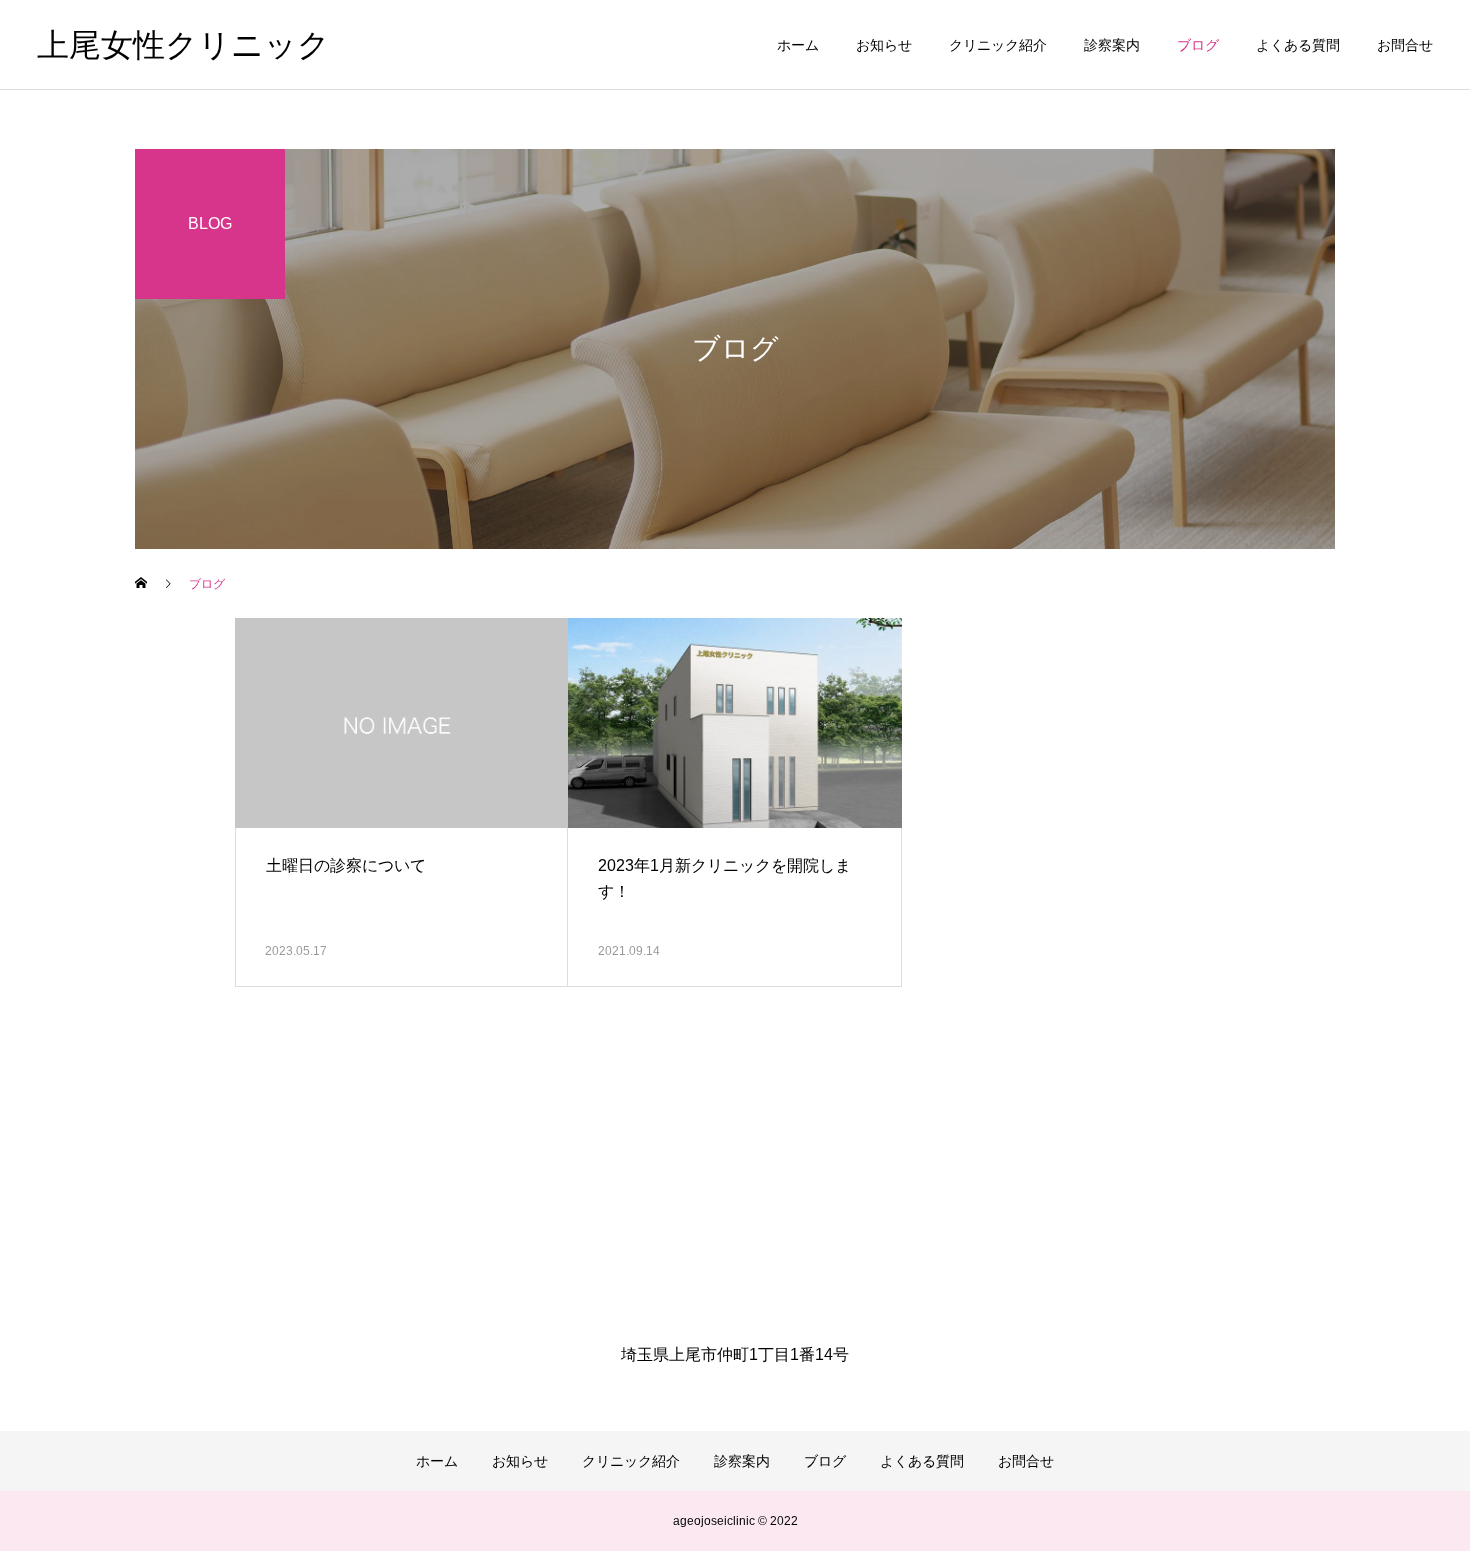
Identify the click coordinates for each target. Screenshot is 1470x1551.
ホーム (798, 45)
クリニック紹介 (998, 45)
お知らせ (884, 45)
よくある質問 (1298, 45)
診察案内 (1112, 45)
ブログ (1198, 45)
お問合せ (1405, 45)
